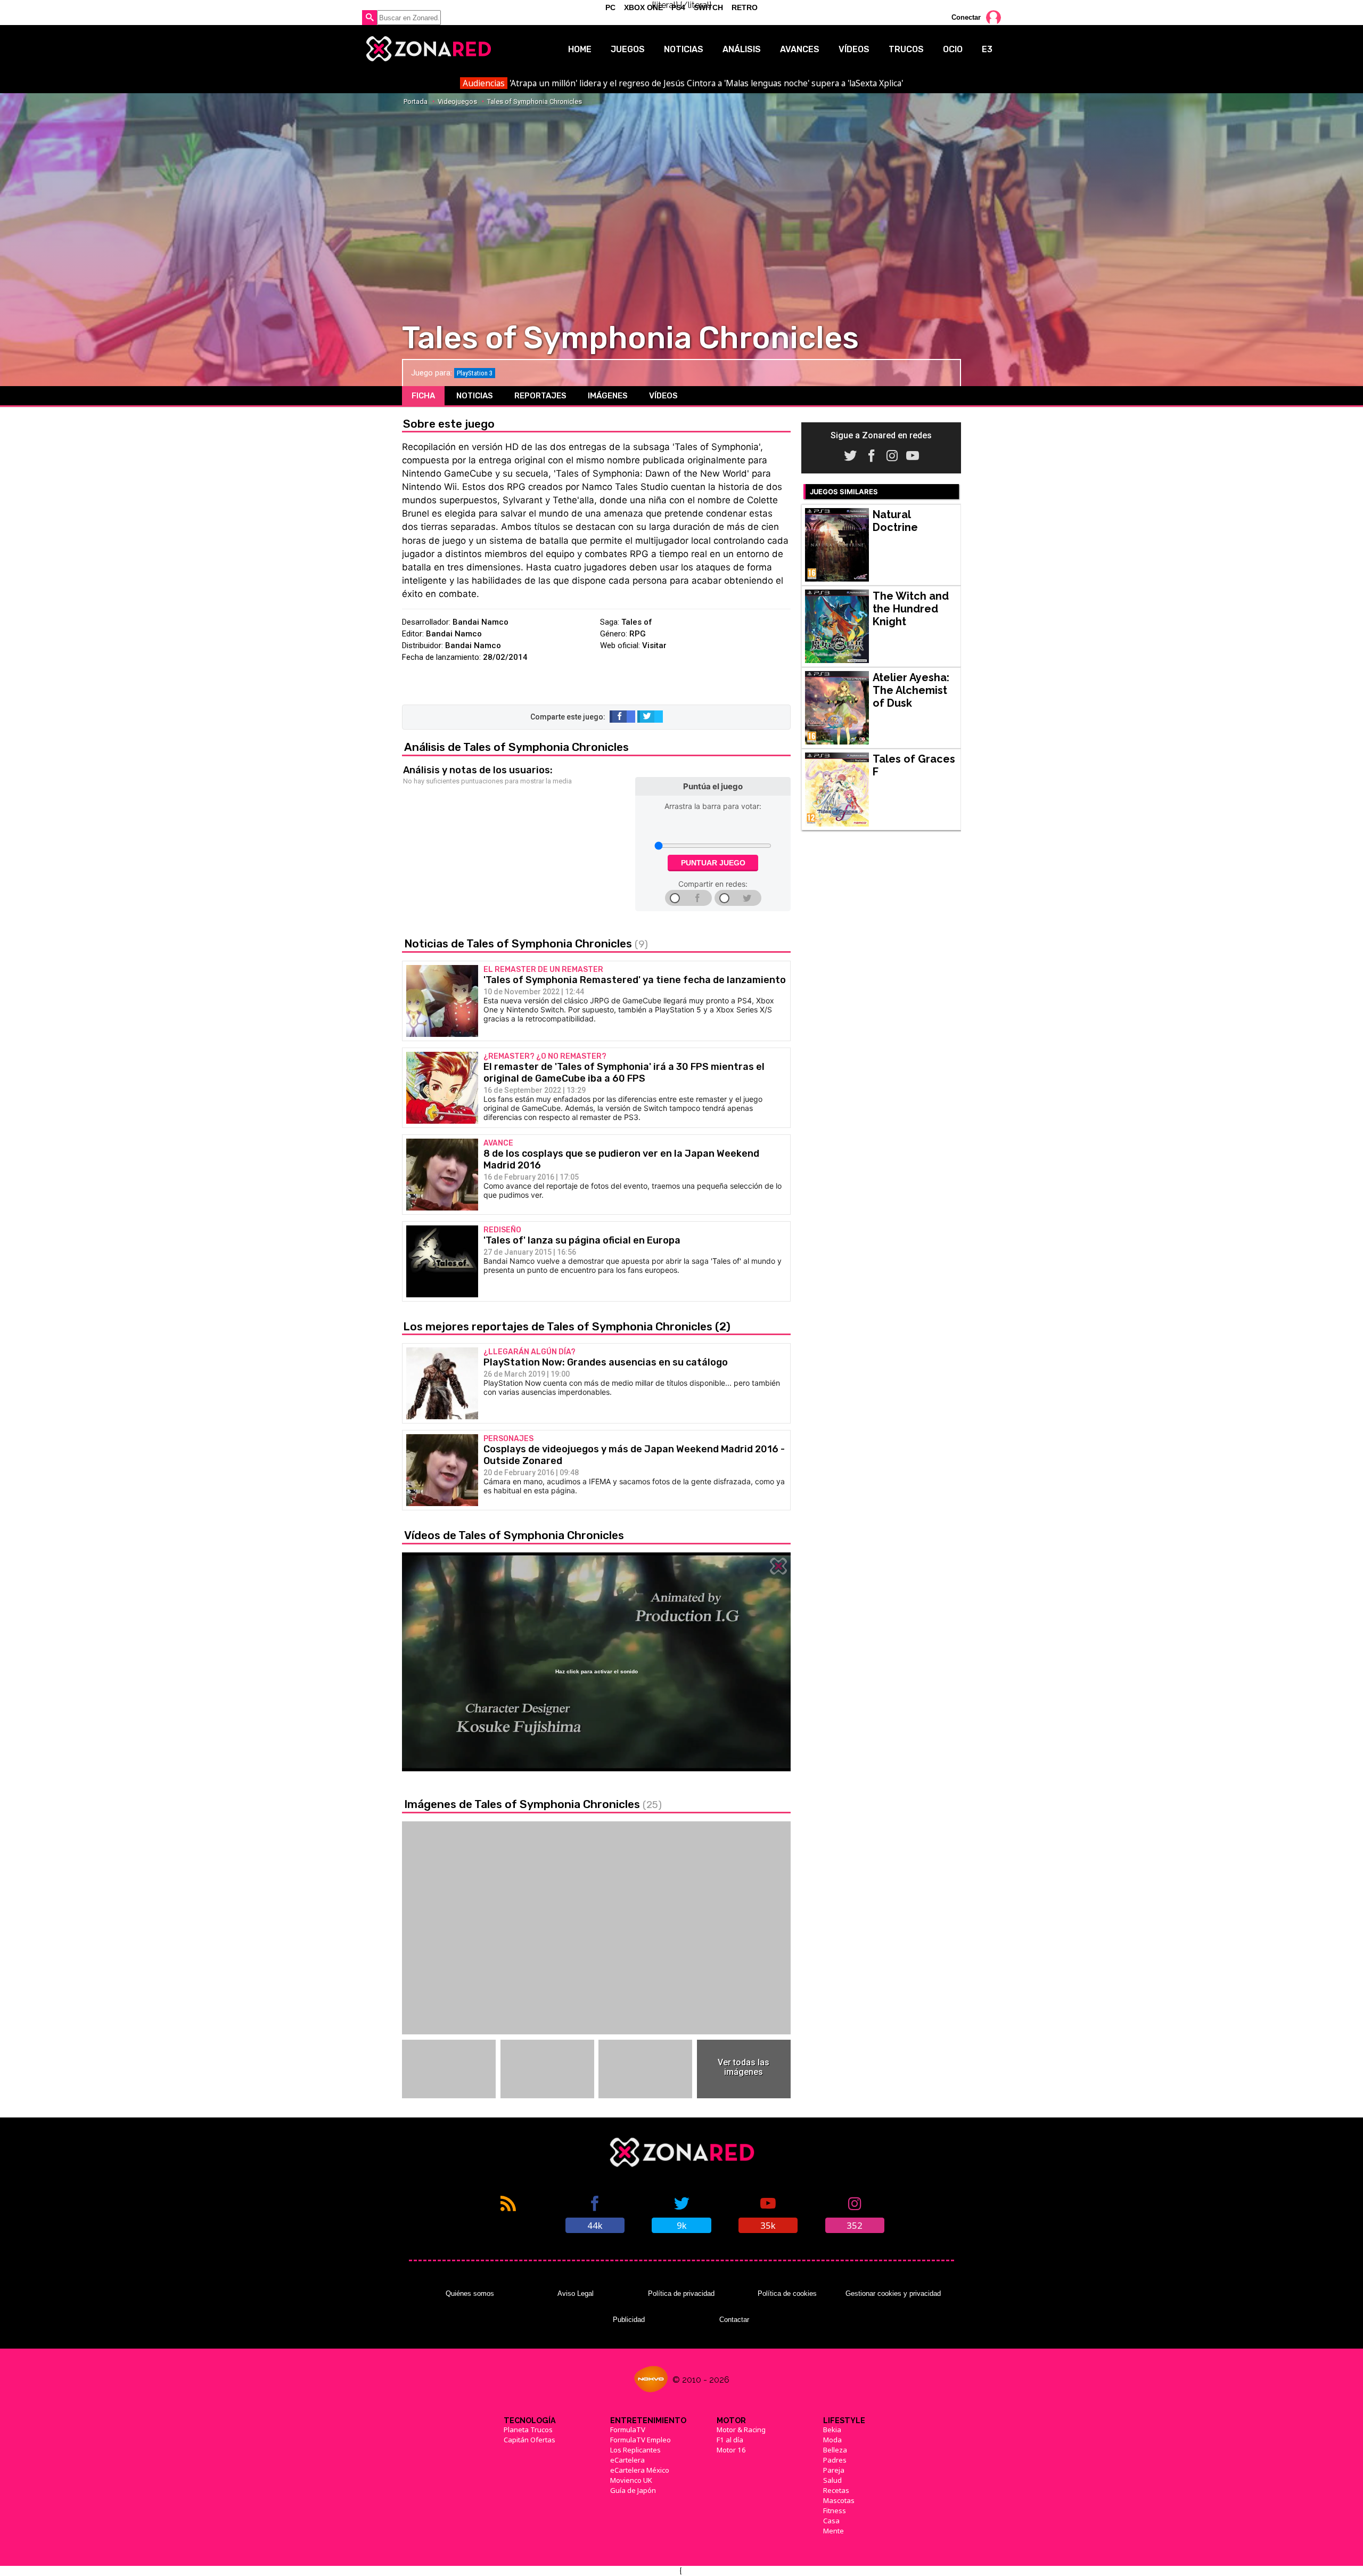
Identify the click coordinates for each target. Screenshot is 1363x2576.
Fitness (835, 2510)
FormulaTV (628, 2430)
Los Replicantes (635, 2450)
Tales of (637, 622)
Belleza (835, 2450)
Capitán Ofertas (529, 2440)
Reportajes (540, 396)
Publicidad (629, 2320)
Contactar (734, 2320)
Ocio (953, 49)
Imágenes (608, 396)
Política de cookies (787, 2293)
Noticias (684, 49)
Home (580, 49)
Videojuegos (457, 101)
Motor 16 (731, 2450)
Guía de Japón (633, 2490)
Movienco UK (631, 2480)
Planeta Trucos (528, 2430)
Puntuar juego (713, 863)
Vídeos (854, 49)
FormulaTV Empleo (641, 2440)
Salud (832, 2480)
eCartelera (627, 2460)
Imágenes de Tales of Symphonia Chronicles (533, 1804)
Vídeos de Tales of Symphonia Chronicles (514, 1535)
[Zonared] (428, 49)
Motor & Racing (741, 2430)
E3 (987, 49)
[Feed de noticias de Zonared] (508, 2213)
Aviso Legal (576, 2293)
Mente (834, 2531)
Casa (831, 2521)
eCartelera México (640, 2470)
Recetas (836, 2490)
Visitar (654, 645)
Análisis (742, 49)
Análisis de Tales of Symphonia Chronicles (516, 747)
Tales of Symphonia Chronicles (535, 101)
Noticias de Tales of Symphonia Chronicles (526, 943)
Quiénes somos (470, 2293)
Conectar (966, 17)
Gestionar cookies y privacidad (893, 2293)
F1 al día (730, 2440)
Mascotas (839, 2500)
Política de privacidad (681, 2293)
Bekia (832, 2430)
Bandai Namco (481, 622)
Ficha (423, 396)
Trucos (906, 49)
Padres (835, 2460)
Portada (416, 101)
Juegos (628, 49)
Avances (800, 49)
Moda (832, 2440)
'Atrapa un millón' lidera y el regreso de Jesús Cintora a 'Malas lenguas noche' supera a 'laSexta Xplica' (683, 83)
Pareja (834, 2470)
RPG (638, 634)
